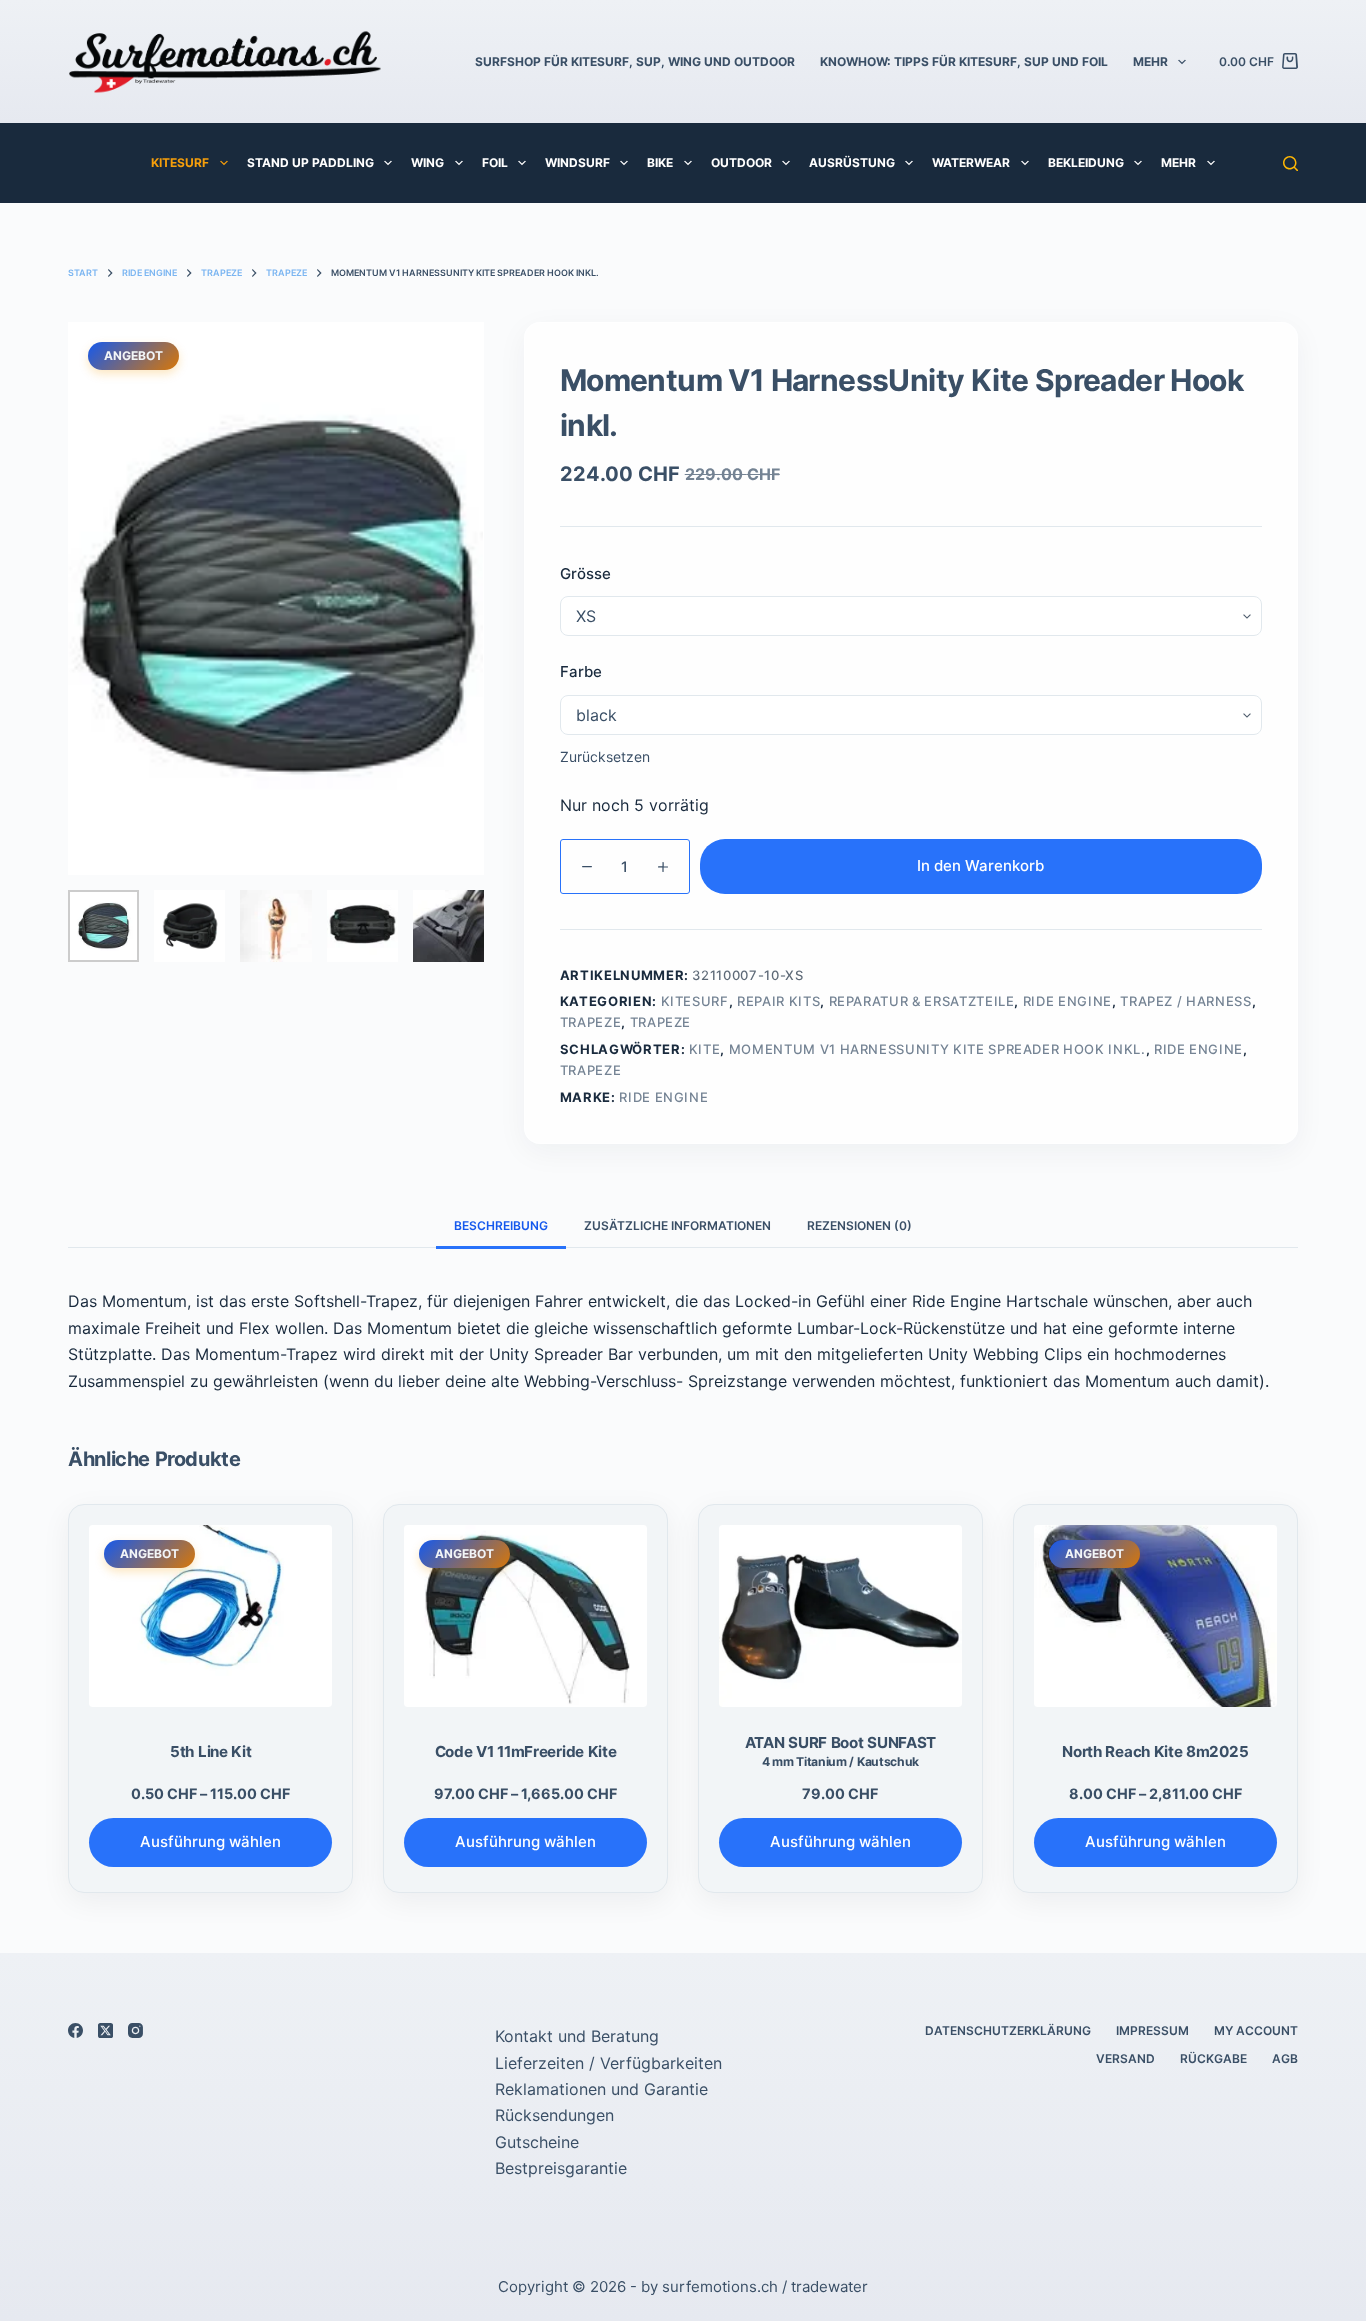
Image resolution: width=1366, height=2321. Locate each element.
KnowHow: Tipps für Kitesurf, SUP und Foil (964, 61)
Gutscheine (537, 2142)
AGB (1285, 2058)
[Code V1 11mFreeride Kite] (525, 1616)
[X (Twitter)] (105, 2030)
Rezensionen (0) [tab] (859, 1225)
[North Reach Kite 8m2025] (1155, 1616)
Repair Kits (778, 1001)
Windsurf (577, 162)
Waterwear (971, 162)
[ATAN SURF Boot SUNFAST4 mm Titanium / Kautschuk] (840, 1616)
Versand (1125, 2058)
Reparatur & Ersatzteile (922, 1001)
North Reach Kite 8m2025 (1155, 1751)
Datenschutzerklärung (1008, 2030)
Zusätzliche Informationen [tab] (677, 1225)
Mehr (1150, 61)
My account (1256, 2030)
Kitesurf (180, 162)
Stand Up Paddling (310, 162)
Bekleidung (1086, 162)
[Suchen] (1290, 163)
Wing (427, 162)
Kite (705, 1049)
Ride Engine (1067, 1001)
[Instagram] (135, 2030)
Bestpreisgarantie (561, 2168)
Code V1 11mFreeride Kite (526, 1751)
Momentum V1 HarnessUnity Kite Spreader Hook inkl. (937, 1049)
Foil (495, 162)
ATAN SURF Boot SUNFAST (840, 1751)
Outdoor (741, 162)
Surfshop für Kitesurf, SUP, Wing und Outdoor (635, 61)
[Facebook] (75, 2030)
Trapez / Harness (1185, 1001)
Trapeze (591, 1022)
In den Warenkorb (980, 865)
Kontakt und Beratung (577, 2036)
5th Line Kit (210, 1751)
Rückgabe (1213, 2058)
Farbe (581, 671)
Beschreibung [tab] (501, 1225)
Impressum (1152, 2030)
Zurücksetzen (605, 756)
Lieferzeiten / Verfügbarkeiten (608, 2063)
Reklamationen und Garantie (601, 2089)
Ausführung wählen (210, 1841)
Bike (660, 162)
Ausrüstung (852, 162)
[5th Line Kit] (210, 1616)
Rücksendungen (554, 2115)
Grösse (585, 573)
